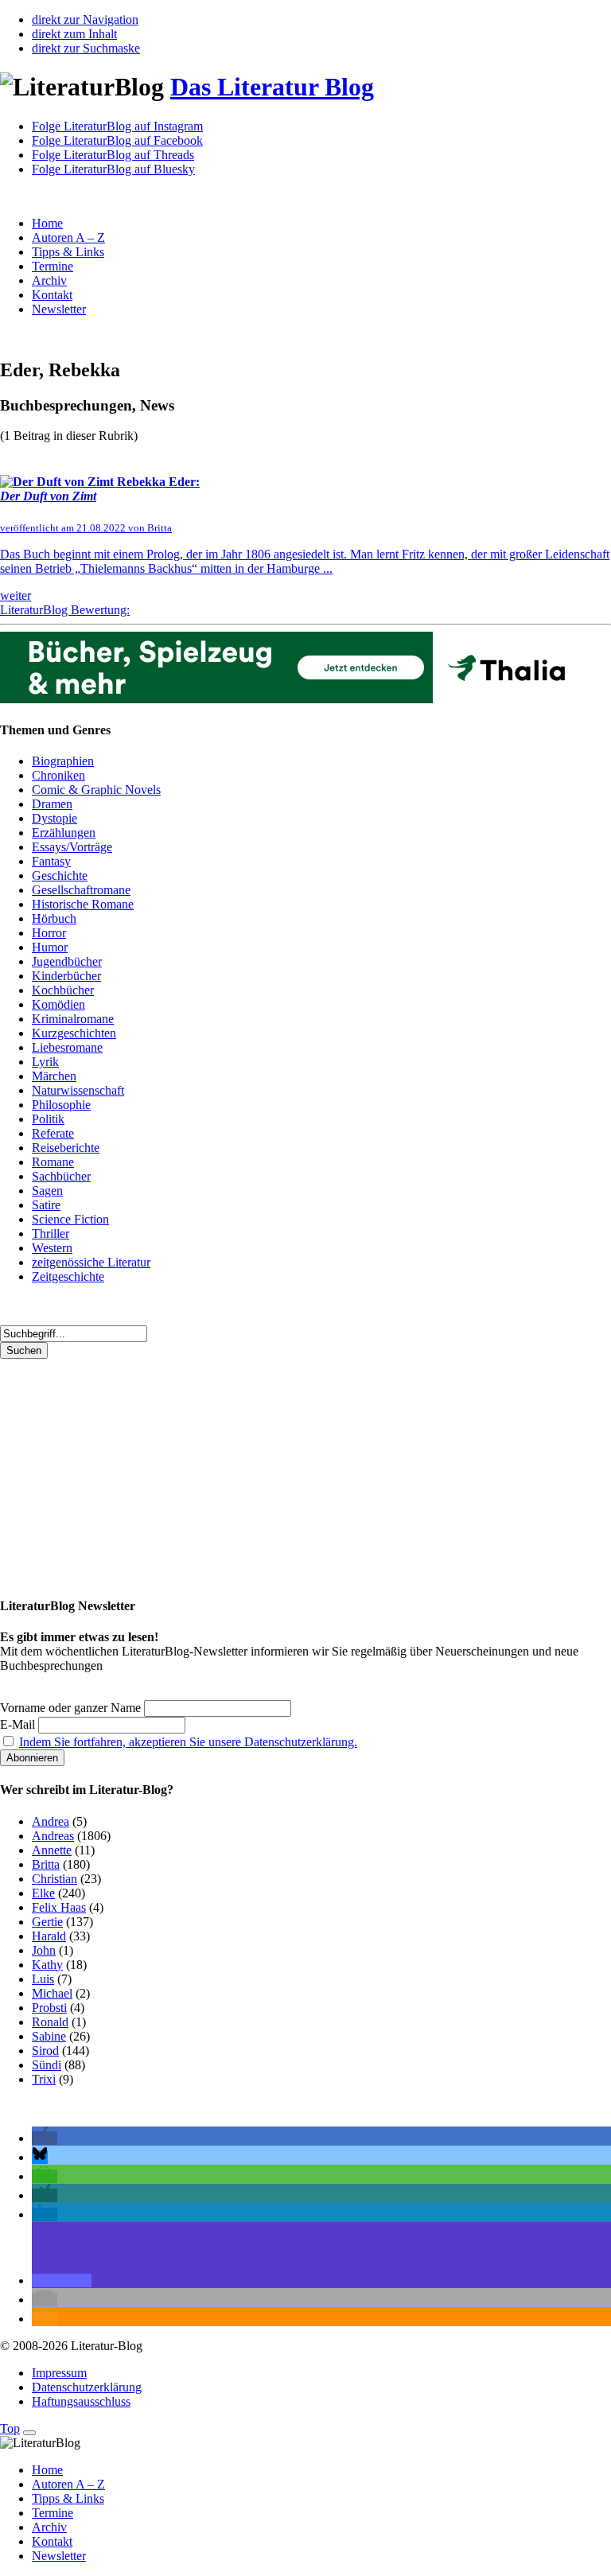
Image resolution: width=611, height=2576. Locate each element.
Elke (43, 1893)
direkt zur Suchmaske (86, 48)
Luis (43, 1979)
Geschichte (60, 876)
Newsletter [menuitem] (59, 2556)
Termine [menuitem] (53, 2513)
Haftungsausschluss (81, 2401)
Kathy (47, 1965)
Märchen (54, 1076)
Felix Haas (59, 1907)
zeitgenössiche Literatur (91, 1262)
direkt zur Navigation (85, 19)
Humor (50, 947)
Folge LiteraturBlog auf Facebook (117, 140)
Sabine (49, 2036)
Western (52, 1248)
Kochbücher (63, 990)
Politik (48, 1119)
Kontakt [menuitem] (52, 2541)
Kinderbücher (66, 976)
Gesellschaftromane (81, 890)
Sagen (47, 1191)
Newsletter (59, 309)
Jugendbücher (67, 961)
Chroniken (58, 775)
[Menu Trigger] (29, 2433)
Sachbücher (61, 1176)
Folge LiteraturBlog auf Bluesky (113, 169)
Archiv (49, 280)
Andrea (51, 1821)
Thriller (51, 1234)
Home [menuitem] (47, 2470)
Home (47, 223)
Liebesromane (67, 1047)
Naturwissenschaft (78, 1090)
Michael (52, 1993)
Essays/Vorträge (72, 847)
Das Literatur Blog (272, 87)
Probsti (49, 2008)
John (44, 1950)
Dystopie (54, 818)
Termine (53, 266)
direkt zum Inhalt (74, 34)
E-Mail (18, 1724)
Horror (49, 933)
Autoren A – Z (68, 237)
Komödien (58, 1004)
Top (10, 2428)
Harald (49, 1936)
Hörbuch (54, 918)
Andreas (53, 1836)
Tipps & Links (68, 252)
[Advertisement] (305, 1470)
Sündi (47, 2065)
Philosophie (61, 1105)
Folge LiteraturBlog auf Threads (113, 155)
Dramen (52, 804)
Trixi (44, 2079)
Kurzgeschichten (74, 1033)
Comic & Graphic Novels (96, 790)
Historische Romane (83, 904)
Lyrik (45, 1062)
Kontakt (52, 295)
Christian (54, 1879)
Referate (53, 1133)
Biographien (63, 761)
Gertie (47, 1922)
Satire (46, 1205)
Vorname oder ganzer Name (70, 1708)
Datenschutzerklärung (87, 2387)
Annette (52, 1850)
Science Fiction (70, 1219)
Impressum (59, 2373)
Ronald (50, 2022)
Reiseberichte (66, 1148)
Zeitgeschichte (68, 1276)
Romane (53, 1162)
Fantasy (51, 861)
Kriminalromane (73, 1019)
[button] (45, 2138)
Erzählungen (64, 833)
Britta (46, 1864)
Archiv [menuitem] (49, 2527)
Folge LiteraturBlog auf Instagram (117, 126)
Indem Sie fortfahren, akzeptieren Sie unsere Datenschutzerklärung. (188, 1742)
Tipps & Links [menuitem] (68, 2498)
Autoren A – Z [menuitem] (68, 2484)
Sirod (45, 2051)
